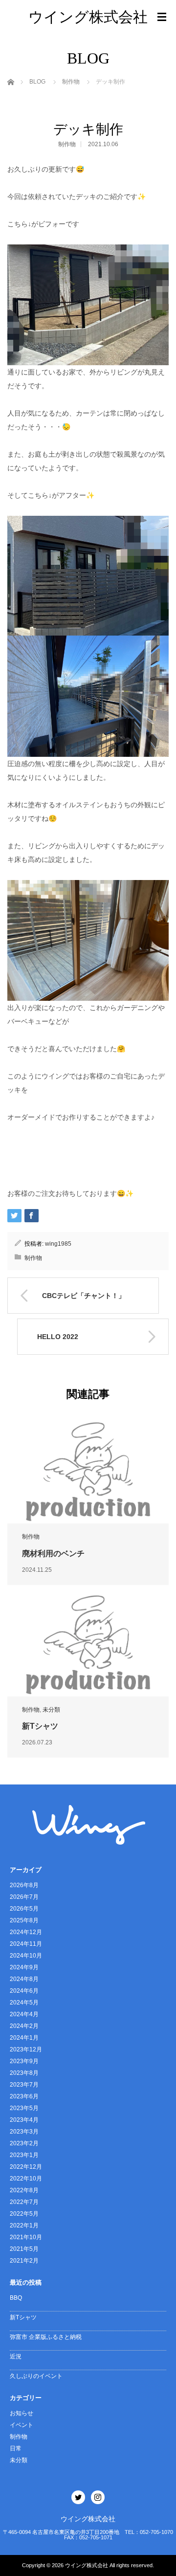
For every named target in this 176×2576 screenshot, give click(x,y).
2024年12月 (26, 1932)
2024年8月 (24, 1979)
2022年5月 (24, 2214)
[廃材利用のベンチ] (88, 1471)
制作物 (67, 144)
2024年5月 (24, 2003)
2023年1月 (24, 2155)
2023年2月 (24, 2143)
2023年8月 (24, 2073)
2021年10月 (26, 2237)
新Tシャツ (40, 1726)
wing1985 (58, 1244)
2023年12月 (26, 2049)
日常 (16, 2448)
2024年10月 (26, 1956)
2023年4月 (24, 2120)
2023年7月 (24, 2085)
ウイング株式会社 (88, 17)
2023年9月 (24, 2061)
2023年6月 (24, 2096)
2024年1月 (24, 2038)
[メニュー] (162, 17)
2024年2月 (24, 2026)
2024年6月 (24, 1991)
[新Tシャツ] (88, 1644)
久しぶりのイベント (36, 2376)
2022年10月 (26, 2179)
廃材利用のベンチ (53, 1553)
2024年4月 (24, 2014)
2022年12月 (26, 2167)
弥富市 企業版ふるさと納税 (46, 2337)
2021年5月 (24, 2249)
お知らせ (22, 2413)
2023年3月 (24, 2132)
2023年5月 (24, 2108)
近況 (16, 2356)
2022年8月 (24, 2190)
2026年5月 (24, 1909)
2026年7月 (24, 1897)
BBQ (16, 2298)
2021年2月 (24, 2261)
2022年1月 (24, 2225)
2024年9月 (24, 1967)
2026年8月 (24, 1885)
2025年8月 (24, 1920)
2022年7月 (24, 2202)
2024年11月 (26, 1944)
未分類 (51, 1710)
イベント (22, 2425)
